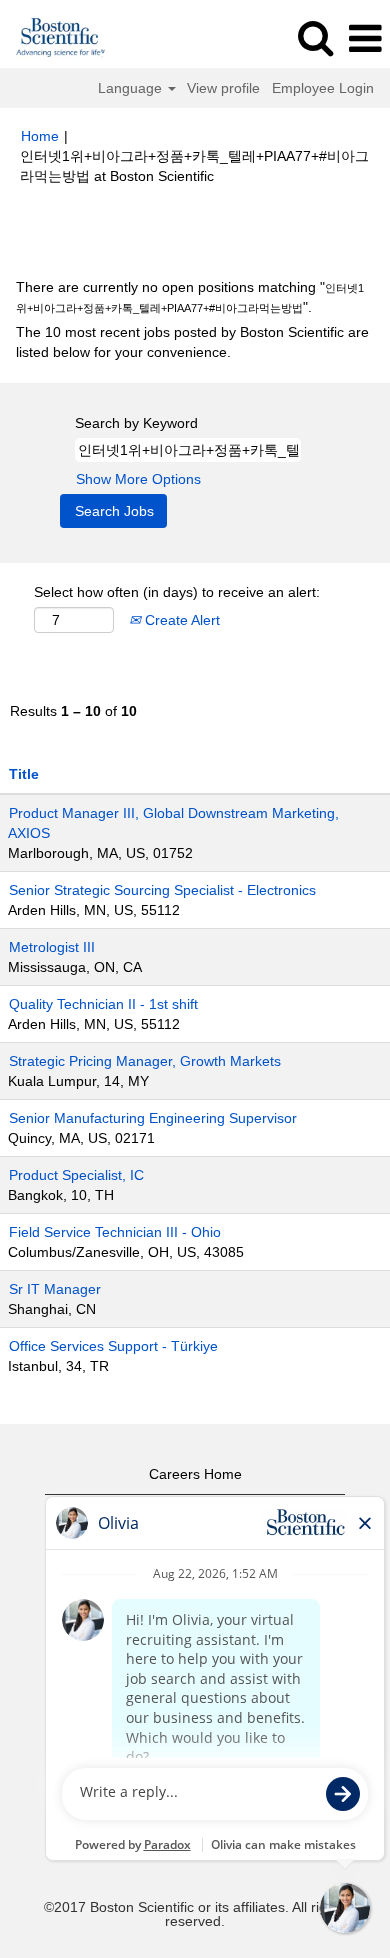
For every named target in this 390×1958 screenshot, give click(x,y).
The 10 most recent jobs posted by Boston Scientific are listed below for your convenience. (192, 342)
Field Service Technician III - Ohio (115, 1232)
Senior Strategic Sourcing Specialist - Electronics (162, 890)
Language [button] (132, 88)
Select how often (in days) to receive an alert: (177, 592)
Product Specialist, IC (76, 1175)
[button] (365, 38)
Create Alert (180, 620)
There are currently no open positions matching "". (190, 297)
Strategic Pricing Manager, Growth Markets (145, 1061)
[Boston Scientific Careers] (53, 38)
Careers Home (195, 1474)
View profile (223, 88)
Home (40, 136)
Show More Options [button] (138, 479)
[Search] (315, 37)
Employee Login (323, 88)
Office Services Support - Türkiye (113, 1346)
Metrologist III (52, 947)
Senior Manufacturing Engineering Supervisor (153, 1118)
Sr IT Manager (55, 1289)
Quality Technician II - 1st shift (103, 1004)
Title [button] (24, 774)
